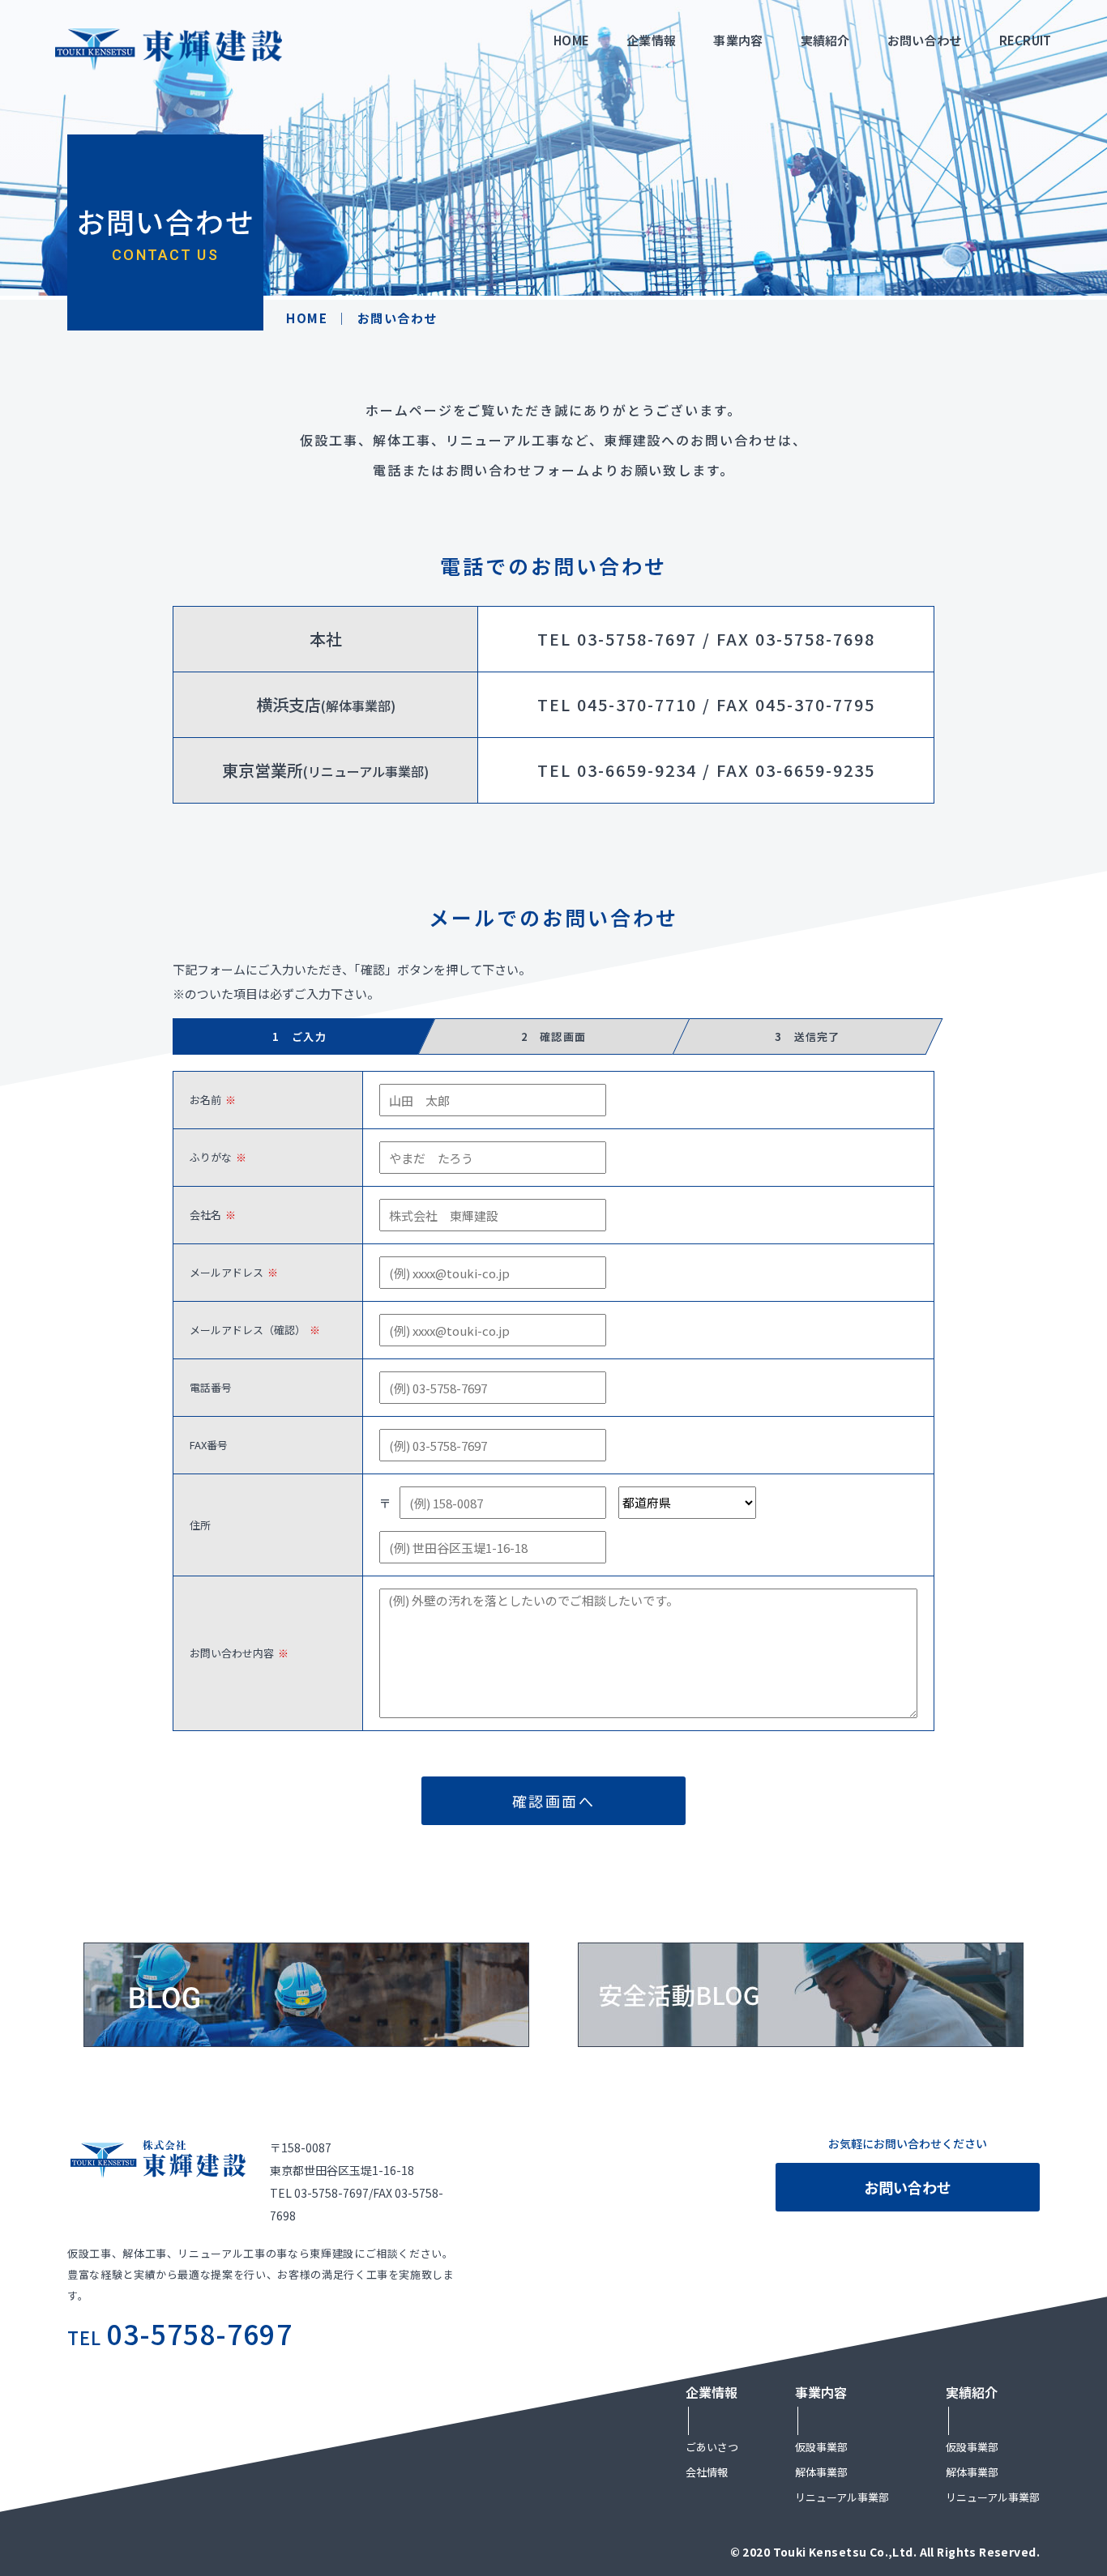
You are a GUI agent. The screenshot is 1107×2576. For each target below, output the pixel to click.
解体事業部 (821, 2472)
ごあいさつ (712, 2447)
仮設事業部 (821, 2447)
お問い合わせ (925, 40)
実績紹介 (825, 40)
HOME (571, 40)
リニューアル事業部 (842, 2497)
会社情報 (707, 2472)
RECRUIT (1026, 40)
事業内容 (738, 40)
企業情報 (651, 40)
